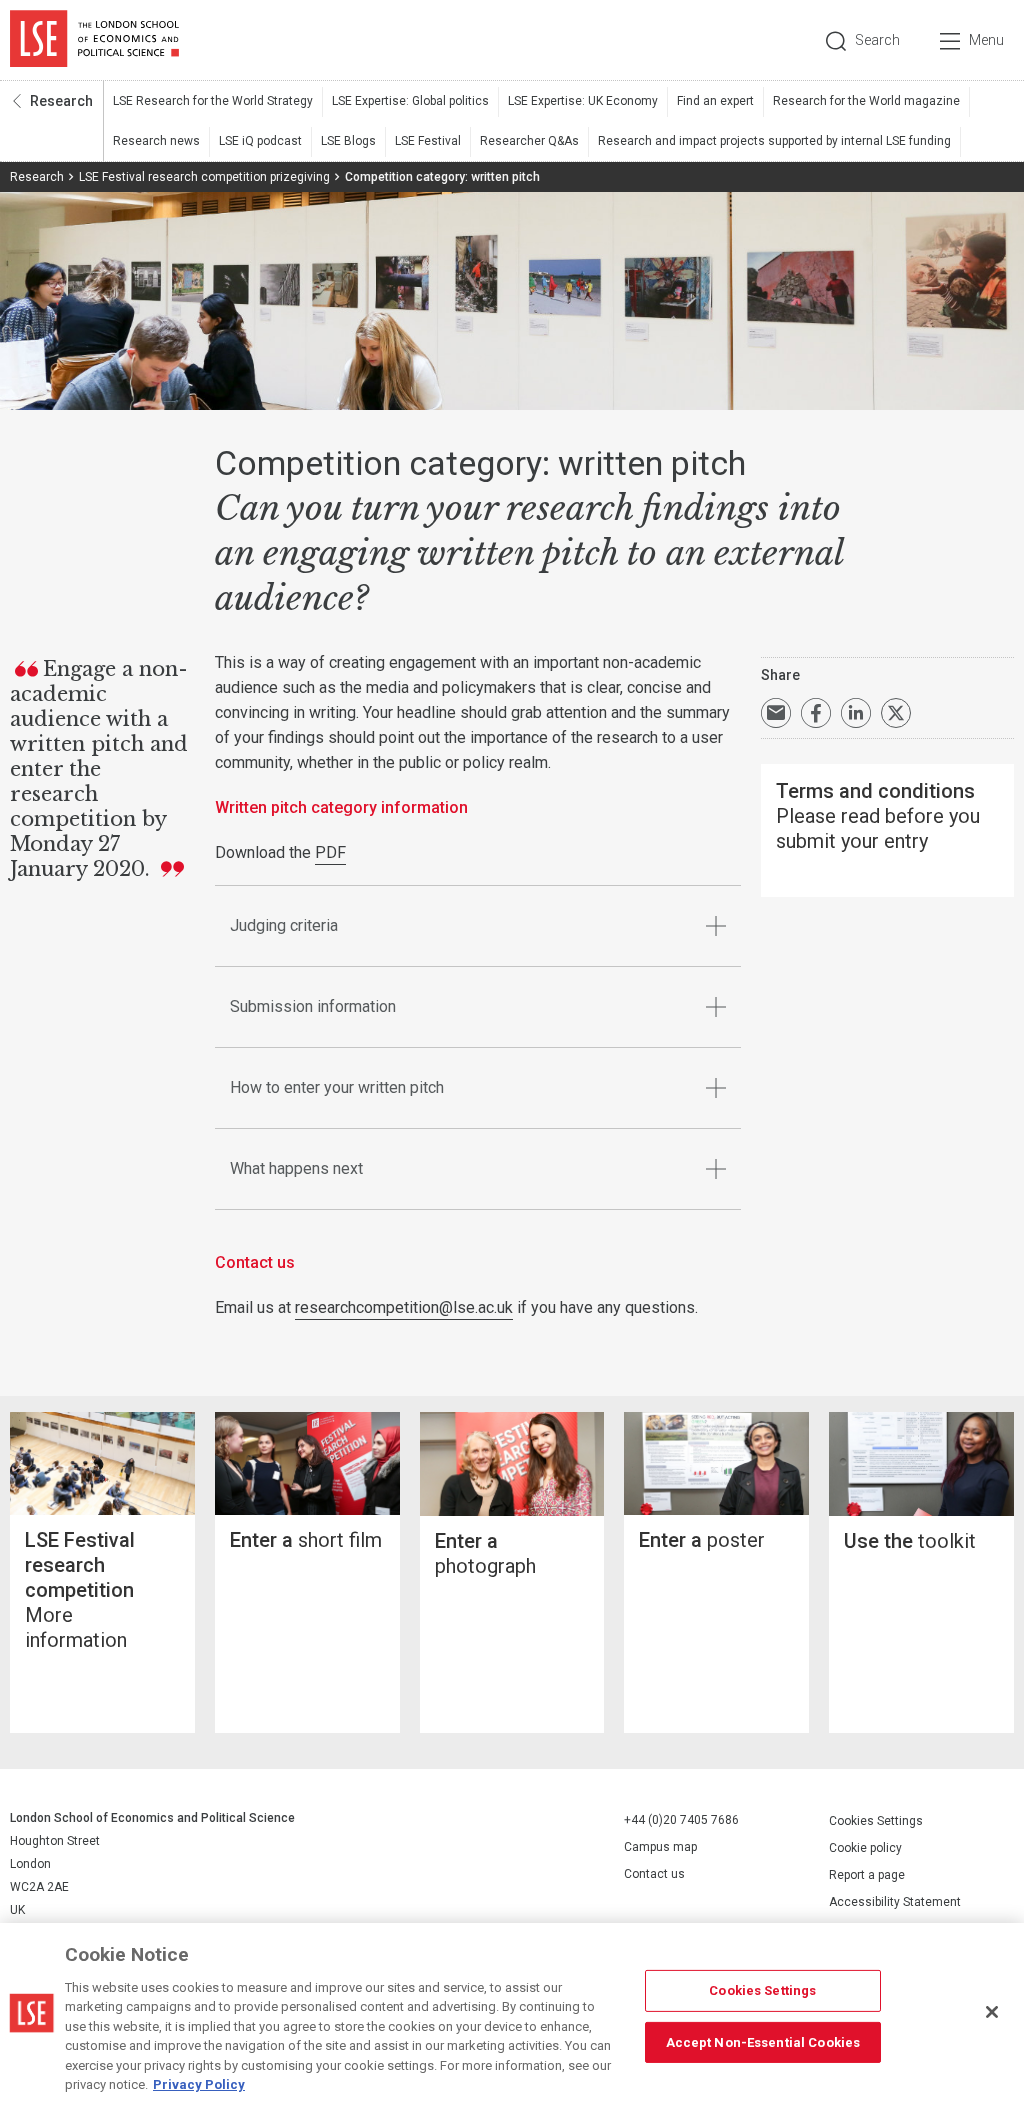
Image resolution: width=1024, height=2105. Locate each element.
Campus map (660, 1847)
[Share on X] (896, 713)
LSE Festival (428, 141)
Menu (986, 40)
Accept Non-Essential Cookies (763, 2041)
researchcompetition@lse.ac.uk (404, 1307)
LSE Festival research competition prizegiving (204, 177)
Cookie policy (865, 1848)
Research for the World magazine (866, 101)
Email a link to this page (776, 713)
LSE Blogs (348, 141)
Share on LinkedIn (856, 713)
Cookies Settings (876, 1821)
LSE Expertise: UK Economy (583, 101)
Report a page (867, 1875)
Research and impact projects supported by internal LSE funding (774, 141)
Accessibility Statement (895, 1902)
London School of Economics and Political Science (94, 40)
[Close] (992, 2012)
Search (877, 40)
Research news (156, 141)
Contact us (654, 1874)
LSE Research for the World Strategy (213, 101)
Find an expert (715, 101)
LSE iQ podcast (260, 141)
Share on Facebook (816, 713)
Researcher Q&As (529, 141)
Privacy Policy (199, 2084)
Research (61, 101)
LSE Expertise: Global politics (410, 101)
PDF (330, 852)
